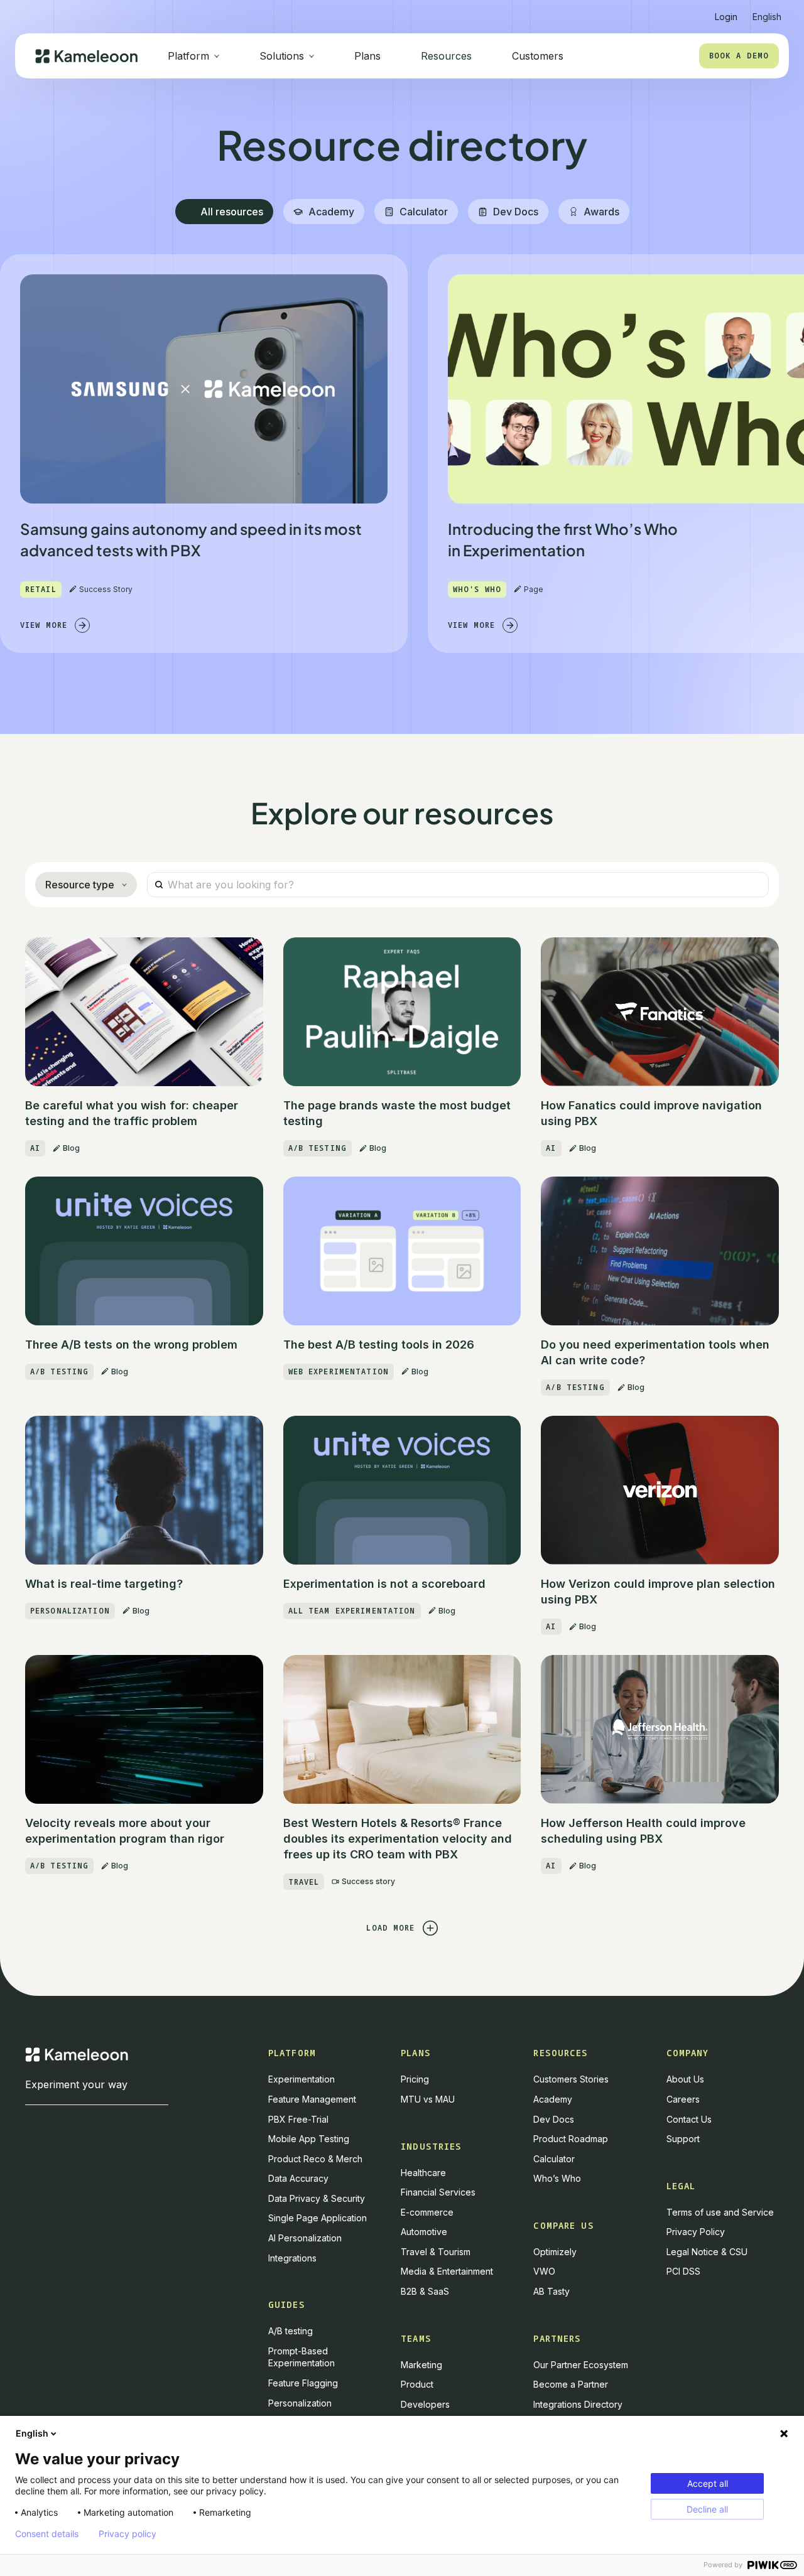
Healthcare (423, 2173)
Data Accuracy (298, 2178)
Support (683, 2139)
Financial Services (438, 2192)
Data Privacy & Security (317, 2198)
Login (726, 17)
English (32, 2433)
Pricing (415, 2079)
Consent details (47, 2534)
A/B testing (291, 2331)
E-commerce (427, 2212)
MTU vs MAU (428, 2099)
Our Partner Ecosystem (581, 2365)
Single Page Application (318, 2218)
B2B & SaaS (425, 2291)
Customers (538, 56)
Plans (367, 56)
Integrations (292, 2258)
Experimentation (301, 2079)
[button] (767, 12)
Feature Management (312, 2099)
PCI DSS (683, 2271)
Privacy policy (128, 2534)
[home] (86, 56)
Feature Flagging (303, 2383)
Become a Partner (571, 2384)
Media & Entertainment (447, 2271)
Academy (553, 2099)
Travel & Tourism (436, 2252)
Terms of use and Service (720, 2212)
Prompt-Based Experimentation (301, 2357)
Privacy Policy (696, 2232)
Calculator (554, 2159)
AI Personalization (305, 2238)
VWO (544, 2271)
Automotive (424, 2232)
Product (417, 2384)
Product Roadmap (571, 2139)
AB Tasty (551, 2291)
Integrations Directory (578, 2404)
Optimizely (555, 2252)
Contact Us (689, 2119)
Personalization (300, 2403)
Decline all (707, 2509)
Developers (425, 2404)
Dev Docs (554, 2119)
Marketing (421, 2365)
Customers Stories (571, 2079)
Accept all (708, 2483)
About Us (685, 2079)
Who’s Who (557, 2178)
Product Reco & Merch (315, 2159)
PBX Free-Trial (298, 2119)
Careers (683, 2099)
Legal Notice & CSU (707, 2252)
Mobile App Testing (309, 2139)
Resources (446, 56)
